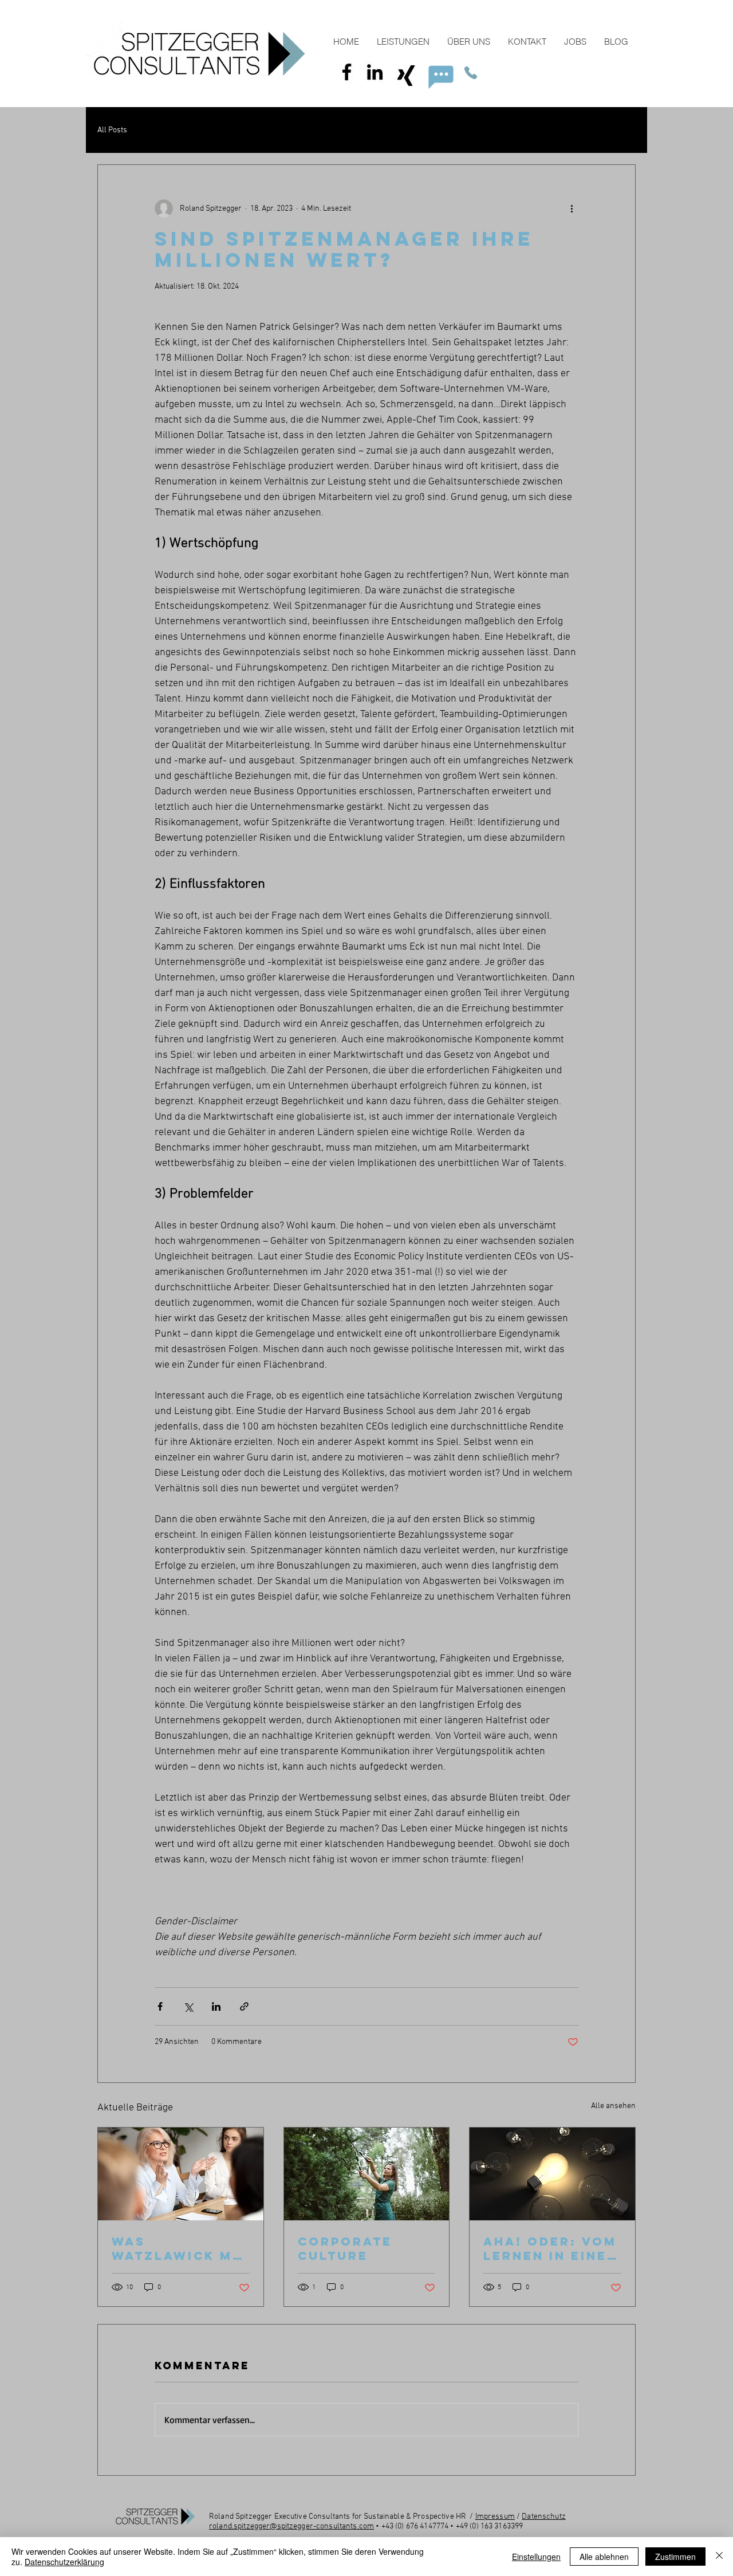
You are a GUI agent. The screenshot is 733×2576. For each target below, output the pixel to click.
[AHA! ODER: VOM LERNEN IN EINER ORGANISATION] (552, 2174)
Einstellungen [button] (536, 2557)
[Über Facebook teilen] (160, 2006)
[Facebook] (347, 72)
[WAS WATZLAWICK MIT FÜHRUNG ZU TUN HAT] (181, 2174)
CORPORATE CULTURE (345, 2248)
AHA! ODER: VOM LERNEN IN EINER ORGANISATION (550, 2248)
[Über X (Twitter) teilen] (188, 2006)
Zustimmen (675, 2557)
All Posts (112, 130)
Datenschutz (544, 2517)
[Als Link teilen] (244, 2006)
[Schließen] (719, 2557)
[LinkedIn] (375, 72)
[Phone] (471, 73)
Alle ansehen (613, 2106)
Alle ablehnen (604, 2557)
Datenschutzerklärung (64, 2562)
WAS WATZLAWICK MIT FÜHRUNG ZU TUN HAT (180, 2248)
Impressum (495, 2517)
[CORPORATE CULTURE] (367, 2174)
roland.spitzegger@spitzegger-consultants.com (291, 2526)
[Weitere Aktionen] (572, 208)
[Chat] (441, 77)
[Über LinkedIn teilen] (216, 2006)
